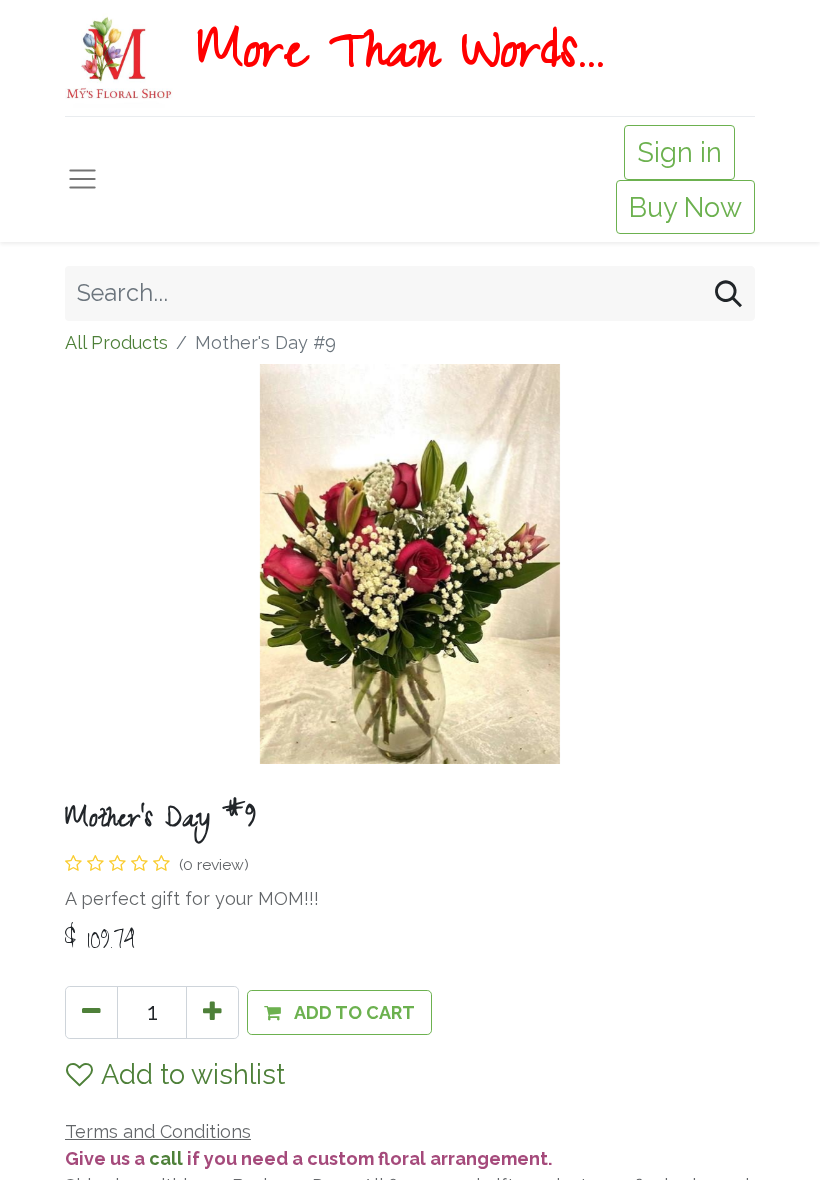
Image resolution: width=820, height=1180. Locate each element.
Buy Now (685, 207)
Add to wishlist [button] (193, 1074)
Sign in (679, 152)
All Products (116, 342)
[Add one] (212, 1012)
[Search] (728, 293)
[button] (339, 1012)
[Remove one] (91, 1012)
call (168, 1158)
